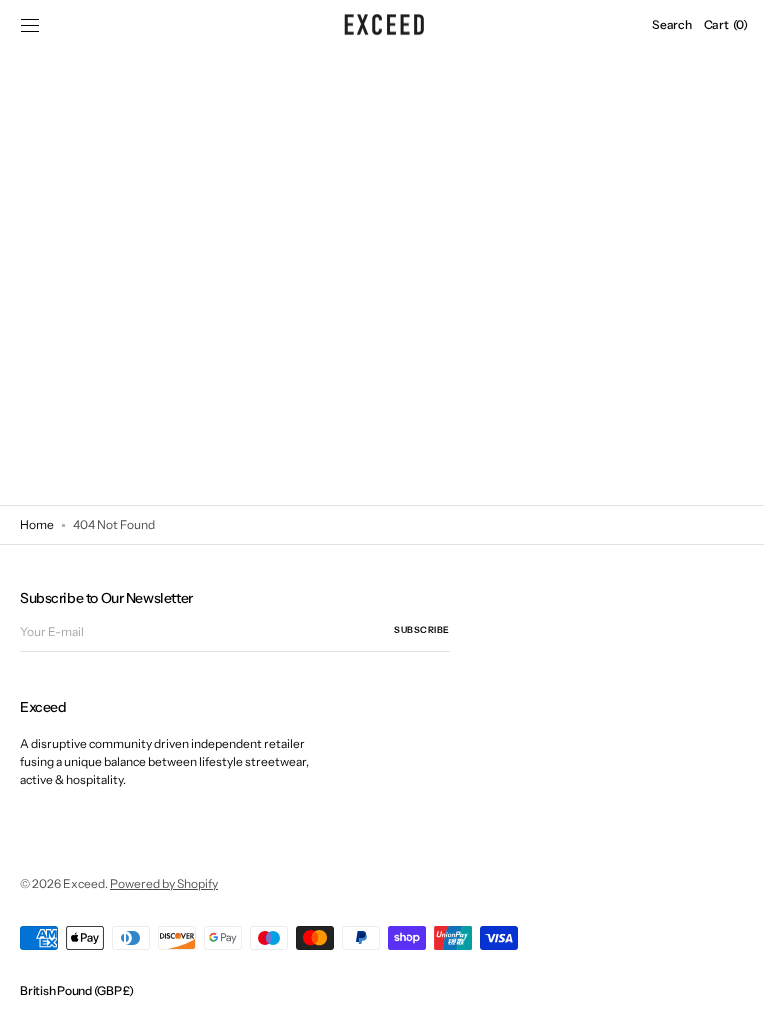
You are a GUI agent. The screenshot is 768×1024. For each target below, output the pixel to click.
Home (37, 524)
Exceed (84, 883)
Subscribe (422, 629)
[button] (30, 25)
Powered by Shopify (164, 883)
